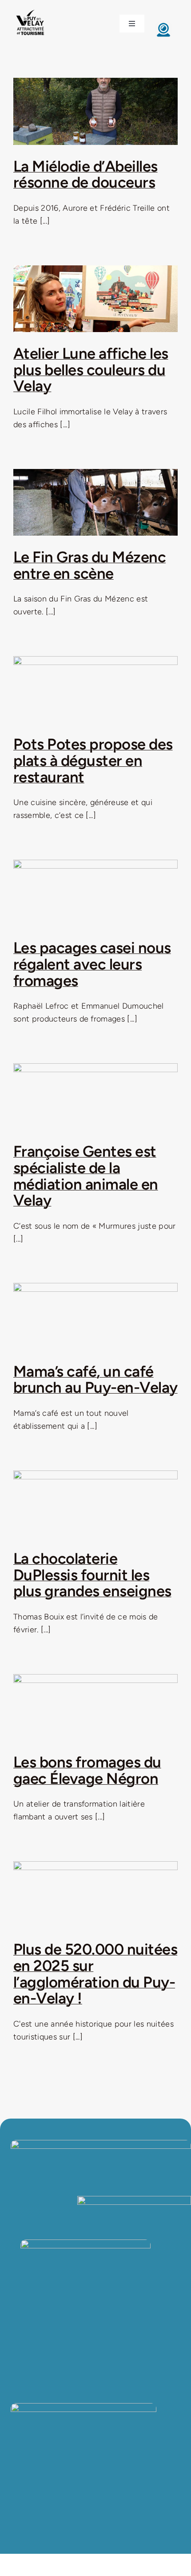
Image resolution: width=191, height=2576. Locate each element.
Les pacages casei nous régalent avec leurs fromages (92, 964)
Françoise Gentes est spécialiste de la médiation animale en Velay (86, 1176)
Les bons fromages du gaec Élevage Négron (87, 1770)
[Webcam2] (163, 25)
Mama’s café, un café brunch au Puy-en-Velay (95, 1380)
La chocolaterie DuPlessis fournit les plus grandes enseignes (92, 1575)
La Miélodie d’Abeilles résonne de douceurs (86, 174)
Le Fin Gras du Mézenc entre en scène (90, 565)
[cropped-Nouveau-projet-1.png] (30, 10)
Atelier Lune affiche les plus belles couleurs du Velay (91, 370)
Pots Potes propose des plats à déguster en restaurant (93, 760)
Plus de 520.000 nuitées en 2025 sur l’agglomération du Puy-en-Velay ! (95, 1974)
